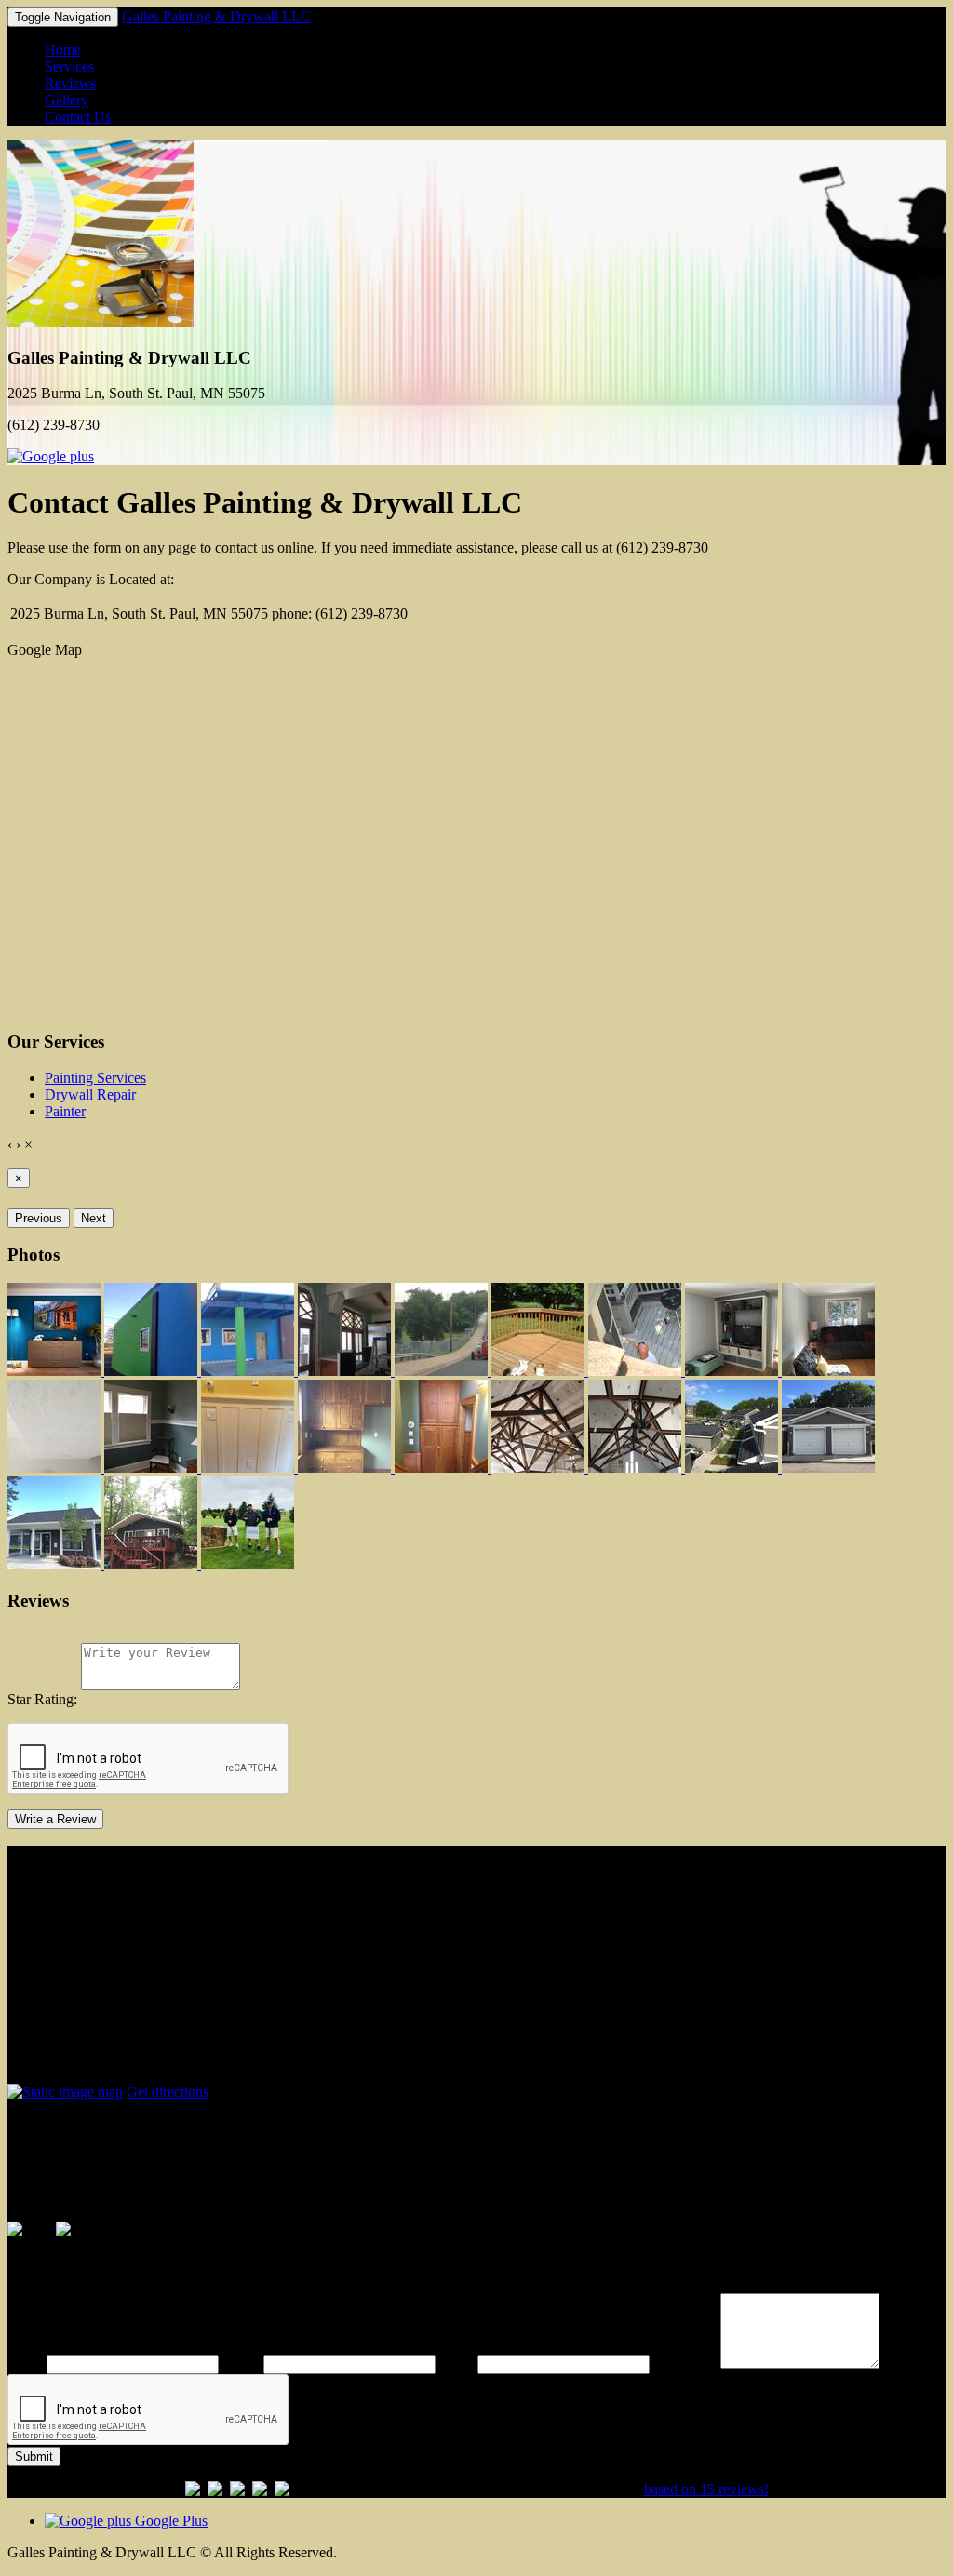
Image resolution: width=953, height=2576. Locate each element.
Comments (685, 2363)
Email (456, 2363)
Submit (34, 2456)
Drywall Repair (90, 1094)
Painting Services (95, 1078)
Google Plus (169, 2521)
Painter (65, 1111)
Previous (39, 1218)
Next (94, 1218)
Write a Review (55, 1819)
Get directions (168, 2092)
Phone (241, 2363)
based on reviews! (706, 2489)
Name (25, 2363)
